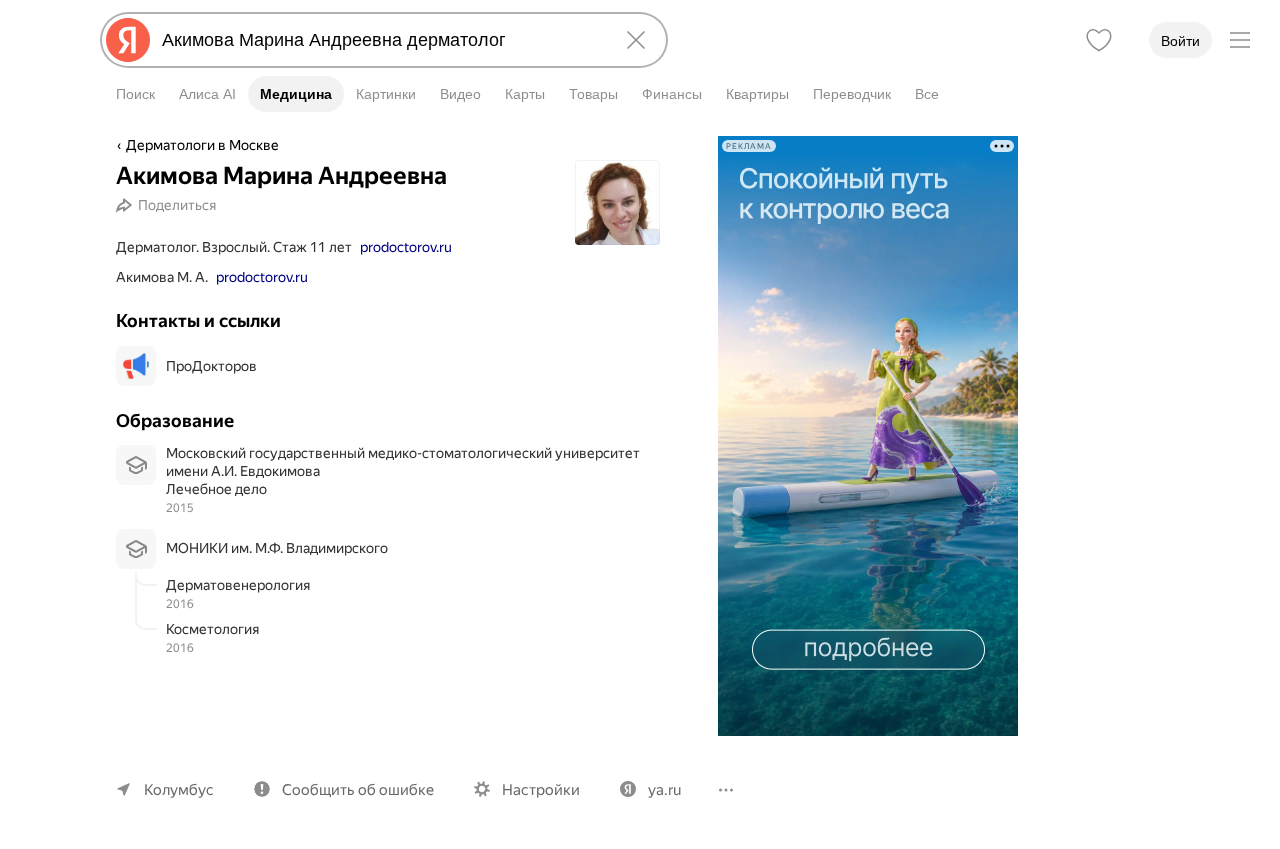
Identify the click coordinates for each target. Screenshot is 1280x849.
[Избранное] (1099, 40)
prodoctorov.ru (406, 247)
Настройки (541, 790)
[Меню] (1240, 40)
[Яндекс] (128, 40)
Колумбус (179, 790)
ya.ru (664, 790)
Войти (1180, 41)
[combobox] (380, 40)
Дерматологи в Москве (202, 145)
